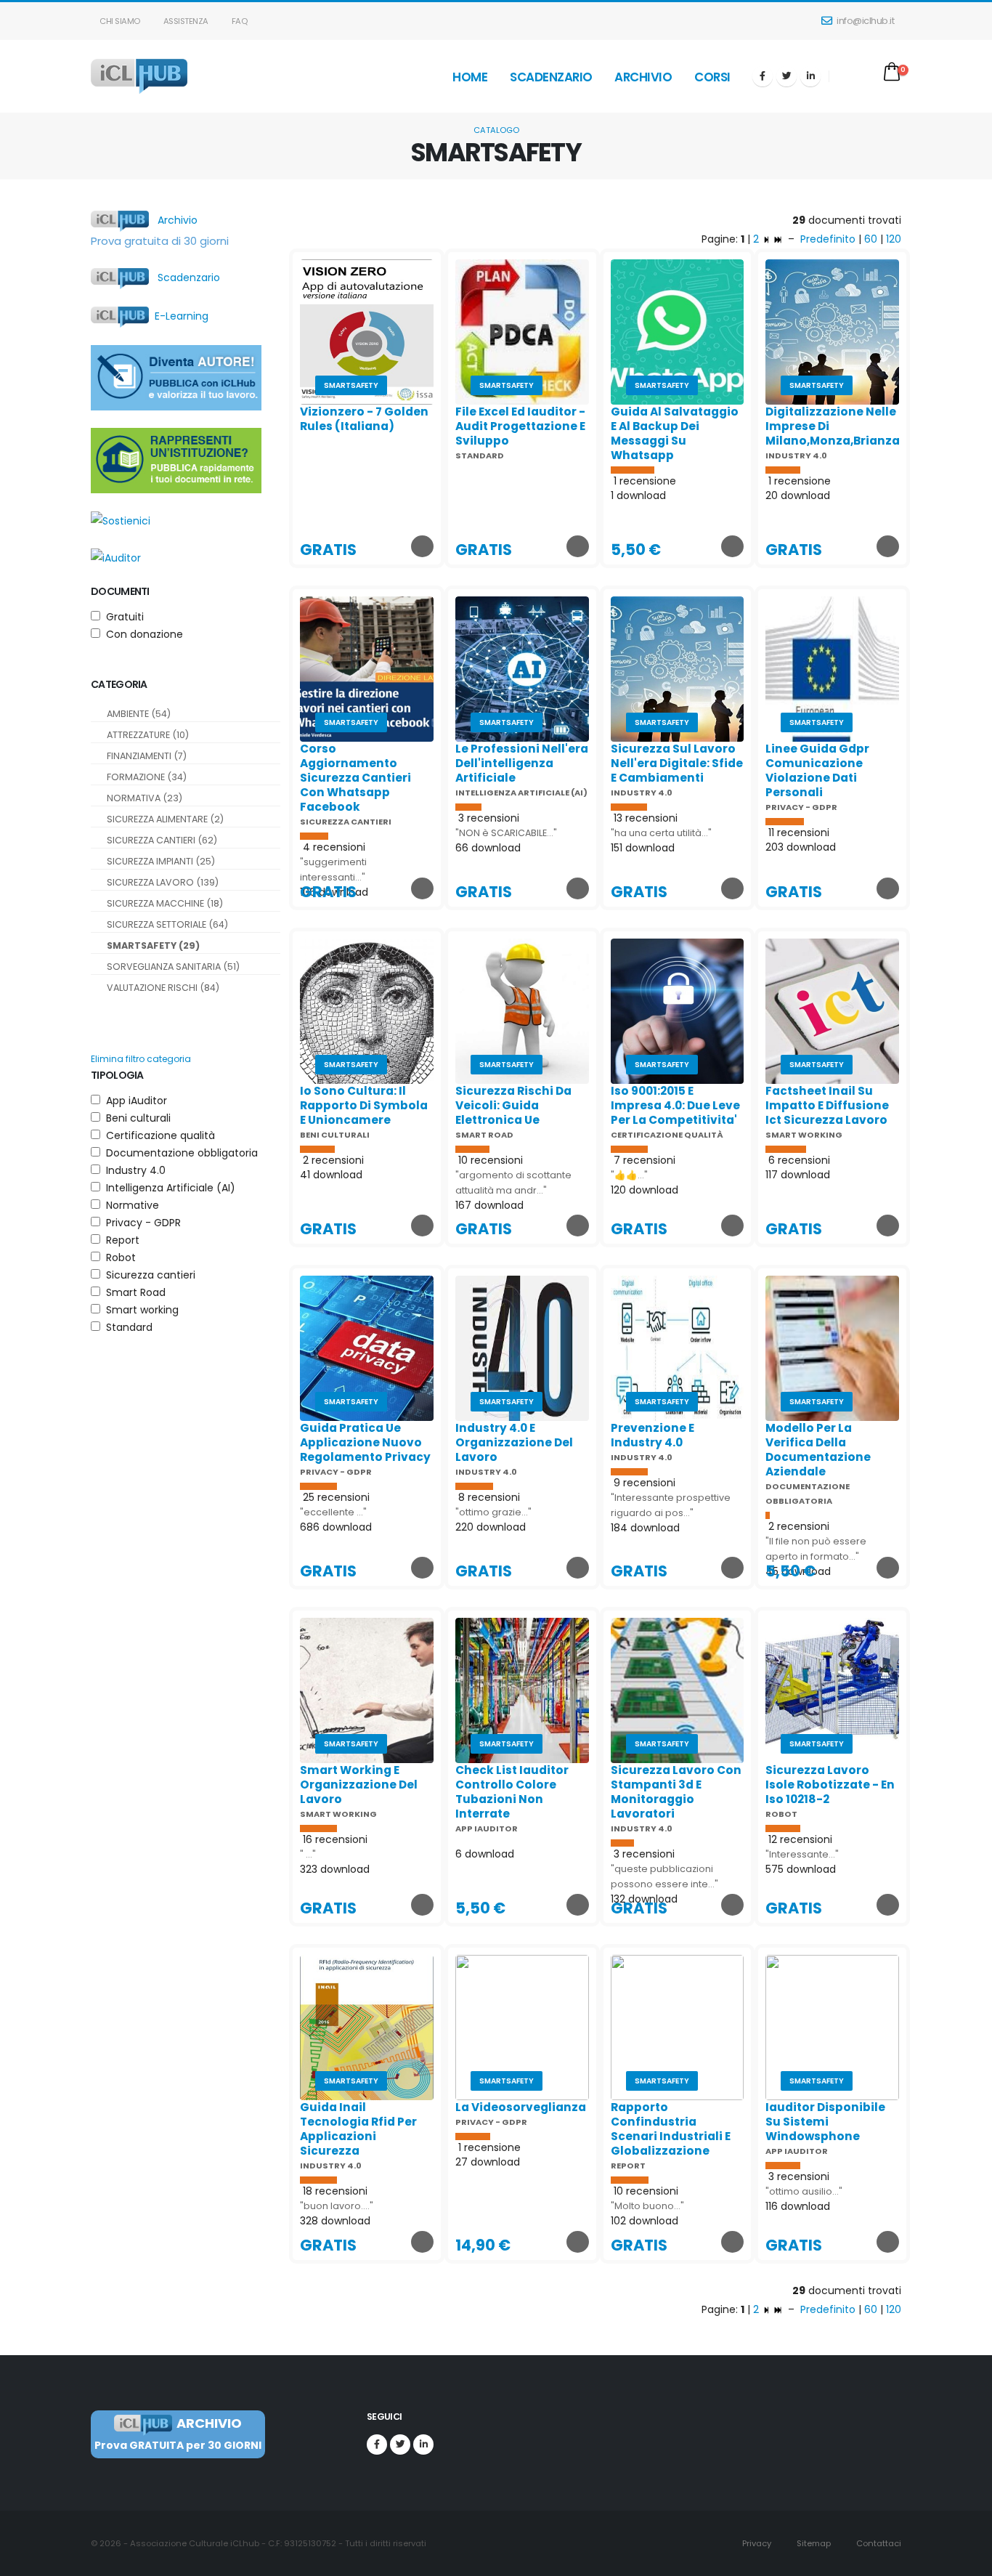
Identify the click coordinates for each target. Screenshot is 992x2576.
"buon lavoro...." (337, 2206)
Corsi (712, 77)
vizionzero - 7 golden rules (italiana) (364, 419)
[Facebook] (763, 76)
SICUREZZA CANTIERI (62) (162, 840)
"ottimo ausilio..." (804, 2191)
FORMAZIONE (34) (147, 777)
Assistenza (185, 21)
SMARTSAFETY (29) (153, 945)
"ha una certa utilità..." (661, 833)
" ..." (308, 1854)
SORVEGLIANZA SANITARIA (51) (173, 967)
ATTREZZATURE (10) (148, 735)
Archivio (643, 77)
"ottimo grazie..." (493, 1512)
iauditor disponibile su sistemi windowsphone (825, 2122)
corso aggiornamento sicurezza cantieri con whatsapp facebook (355, 778)
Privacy (756, 2543)
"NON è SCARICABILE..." (506, 833)
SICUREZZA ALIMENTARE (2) (165, 819)
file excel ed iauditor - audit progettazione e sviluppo (520, 426)
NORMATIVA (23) (145, 798)
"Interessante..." (802, 1854)
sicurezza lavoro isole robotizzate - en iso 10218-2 (830, 1785)
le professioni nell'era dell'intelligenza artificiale (522, 763)
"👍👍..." (629, 1175)
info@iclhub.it (865, 21)
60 (871, 239)
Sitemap (813, 2543)
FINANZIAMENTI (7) (147, 756)
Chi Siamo (119, 21)
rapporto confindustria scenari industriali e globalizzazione (671, 2129)
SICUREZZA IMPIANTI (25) (161, 861)
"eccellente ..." (333, 1512)
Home (470, 77)
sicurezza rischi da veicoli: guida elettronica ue (513, 1105)
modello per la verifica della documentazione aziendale (818, 1450)
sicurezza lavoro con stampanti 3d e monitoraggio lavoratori (676, 1792)
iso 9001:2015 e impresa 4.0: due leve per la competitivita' (675, 1105)
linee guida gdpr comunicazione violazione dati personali (817, 770)
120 (894, 239)
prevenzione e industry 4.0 (652, 1435)
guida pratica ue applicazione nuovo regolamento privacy (365, 1442)
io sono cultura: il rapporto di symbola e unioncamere (364, 1105)
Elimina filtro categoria (141, 1059)
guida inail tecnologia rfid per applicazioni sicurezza (358, 2129)
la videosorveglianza (521, 2107)
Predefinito (828, 239)
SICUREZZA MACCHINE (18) (165, 903)
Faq (238, 21)
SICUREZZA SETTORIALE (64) (167, 924)
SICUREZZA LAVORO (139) (163, 882)
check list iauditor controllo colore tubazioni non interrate (512, 1792)
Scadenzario (551, 77)
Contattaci (878, 2543)
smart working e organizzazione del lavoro (359, 1785)
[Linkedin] (810, 76)
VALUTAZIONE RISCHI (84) (163, 988)
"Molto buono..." (647, 2206)
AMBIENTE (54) (139, 714)
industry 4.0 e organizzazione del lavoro (514, 1442)
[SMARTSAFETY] (367, 331)
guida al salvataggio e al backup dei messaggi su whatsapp (675, 433)
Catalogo (496, 130)
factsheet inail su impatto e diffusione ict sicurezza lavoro (827, 1105)
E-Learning (179, 316)
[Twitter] (786, 76)
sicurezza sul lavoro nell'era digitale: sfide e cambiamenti (677, 763)
